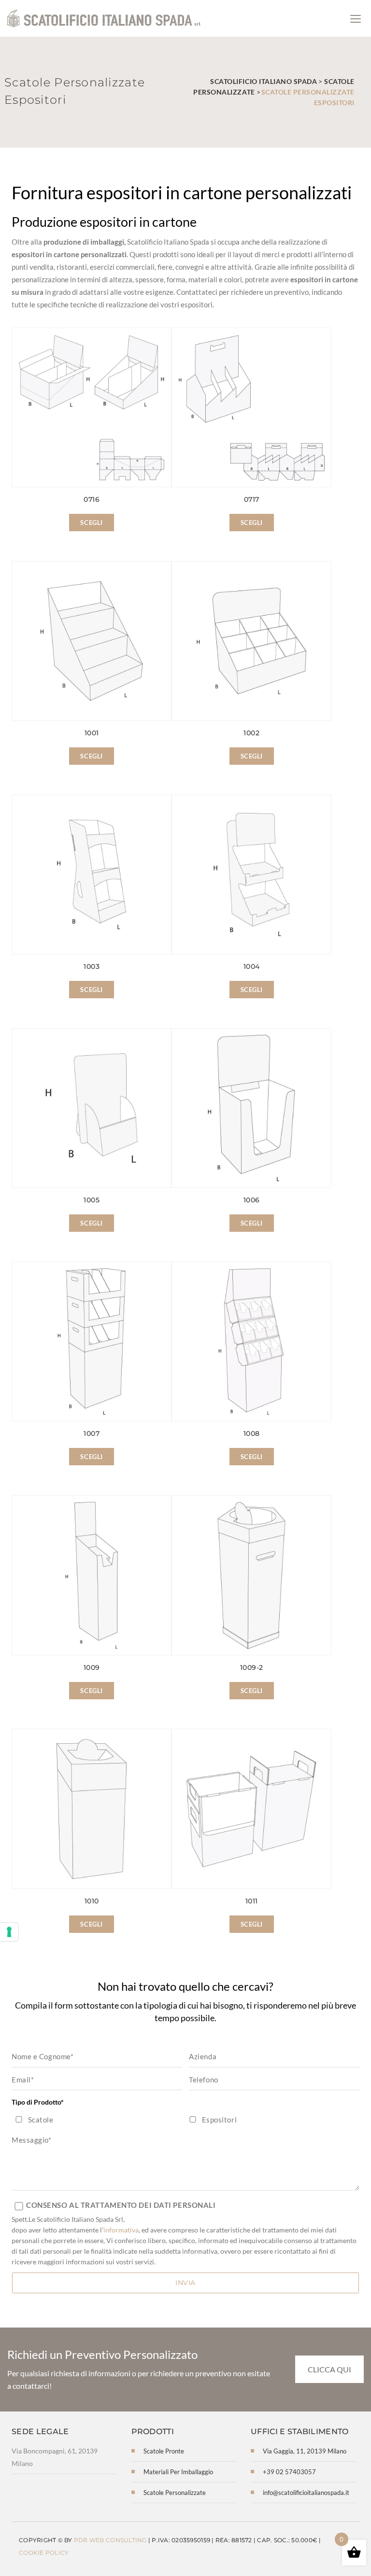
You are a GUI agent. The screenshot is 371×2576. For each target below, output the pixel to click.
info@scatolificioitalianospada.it (306, 2493)
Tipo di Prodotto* (38, 2102)
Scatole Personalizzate (175, 2493)
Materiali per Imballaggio (178, 2472)
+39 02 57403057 (289, 2472)
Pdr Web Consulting (110, 2540)
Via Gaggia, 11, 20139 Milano (305, 2451)
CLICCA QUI (329, 2369)
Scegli (91, 523)
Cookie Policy (44, 2553)
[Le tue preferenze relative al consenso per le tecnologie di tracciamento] (9, 1932)
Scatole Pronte (164, 2451)
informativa (121, 2230)
